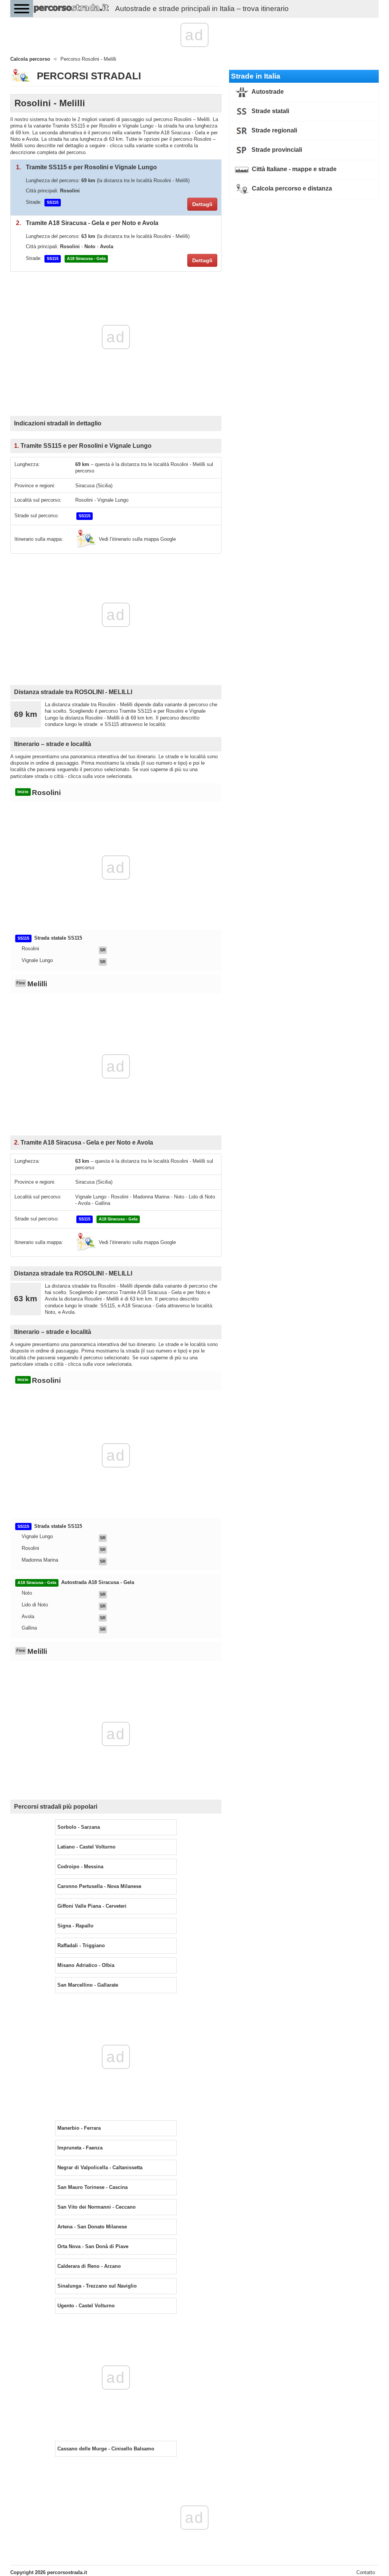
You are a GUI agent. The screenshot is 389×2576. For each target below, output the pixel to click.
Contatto (366, 2572)
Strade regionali (274, 130)
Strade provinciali (276, 150)
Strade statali (270, 111)
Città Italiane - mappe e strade (293, 169)
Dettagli (202, 204)
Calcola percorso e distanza (291, 188)
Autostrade (267, 92)
